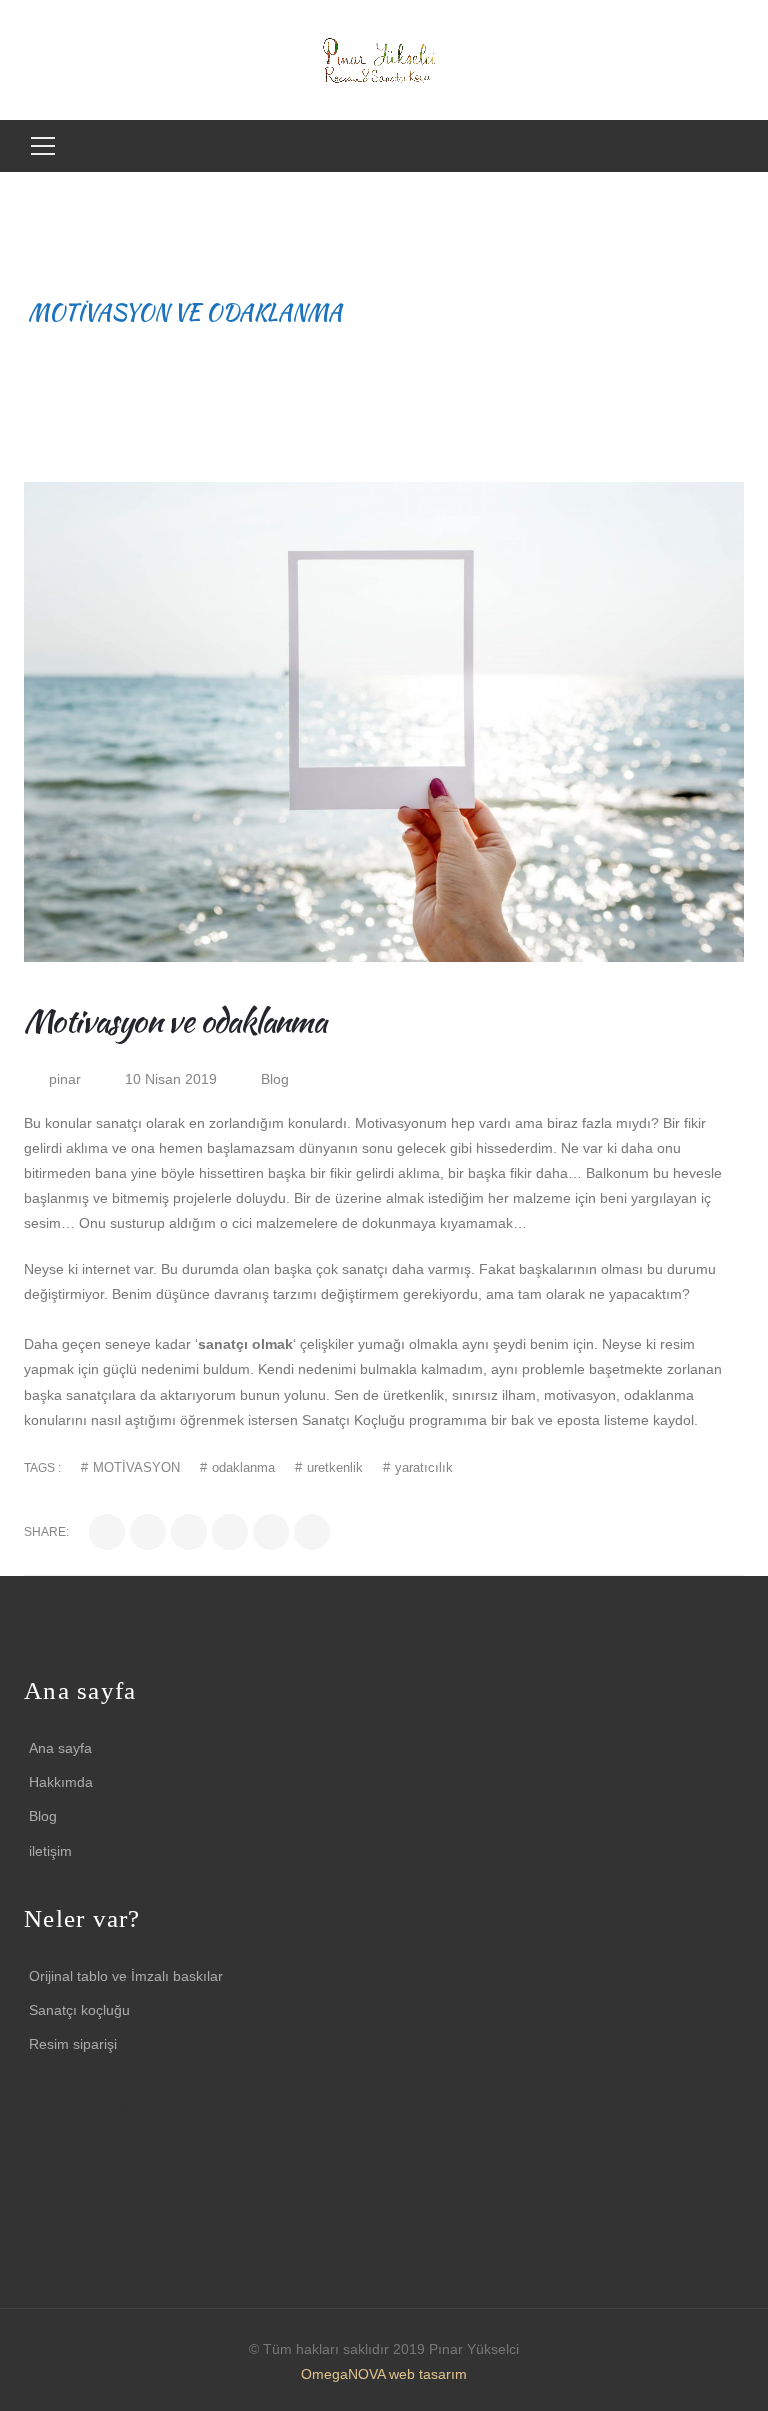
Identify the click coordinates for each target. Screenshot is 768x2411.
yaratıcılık (424, 1467)
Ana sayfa (60, 1748)
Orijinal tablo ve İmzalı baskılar (126, 1976)
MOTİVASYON (136, 1467)
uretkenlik (335, 1467)
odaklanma (243, 1467)
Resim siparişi (73, 2044)
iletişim (50, 1851)
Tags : (42, 1468)
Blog (275, 1079)
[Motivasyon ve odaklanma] (384, 722)
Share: (46, 1532)
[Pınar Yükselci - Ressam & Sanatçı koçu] (384, 59)
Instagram (36, 2166)
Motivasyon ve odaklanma (174, 1020)
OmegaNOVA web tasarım (384, 2374)
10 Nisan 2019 (173, 1079)
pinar (65, 1079)
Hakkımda (61, 1782)
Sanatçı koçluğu (79, 2010)
